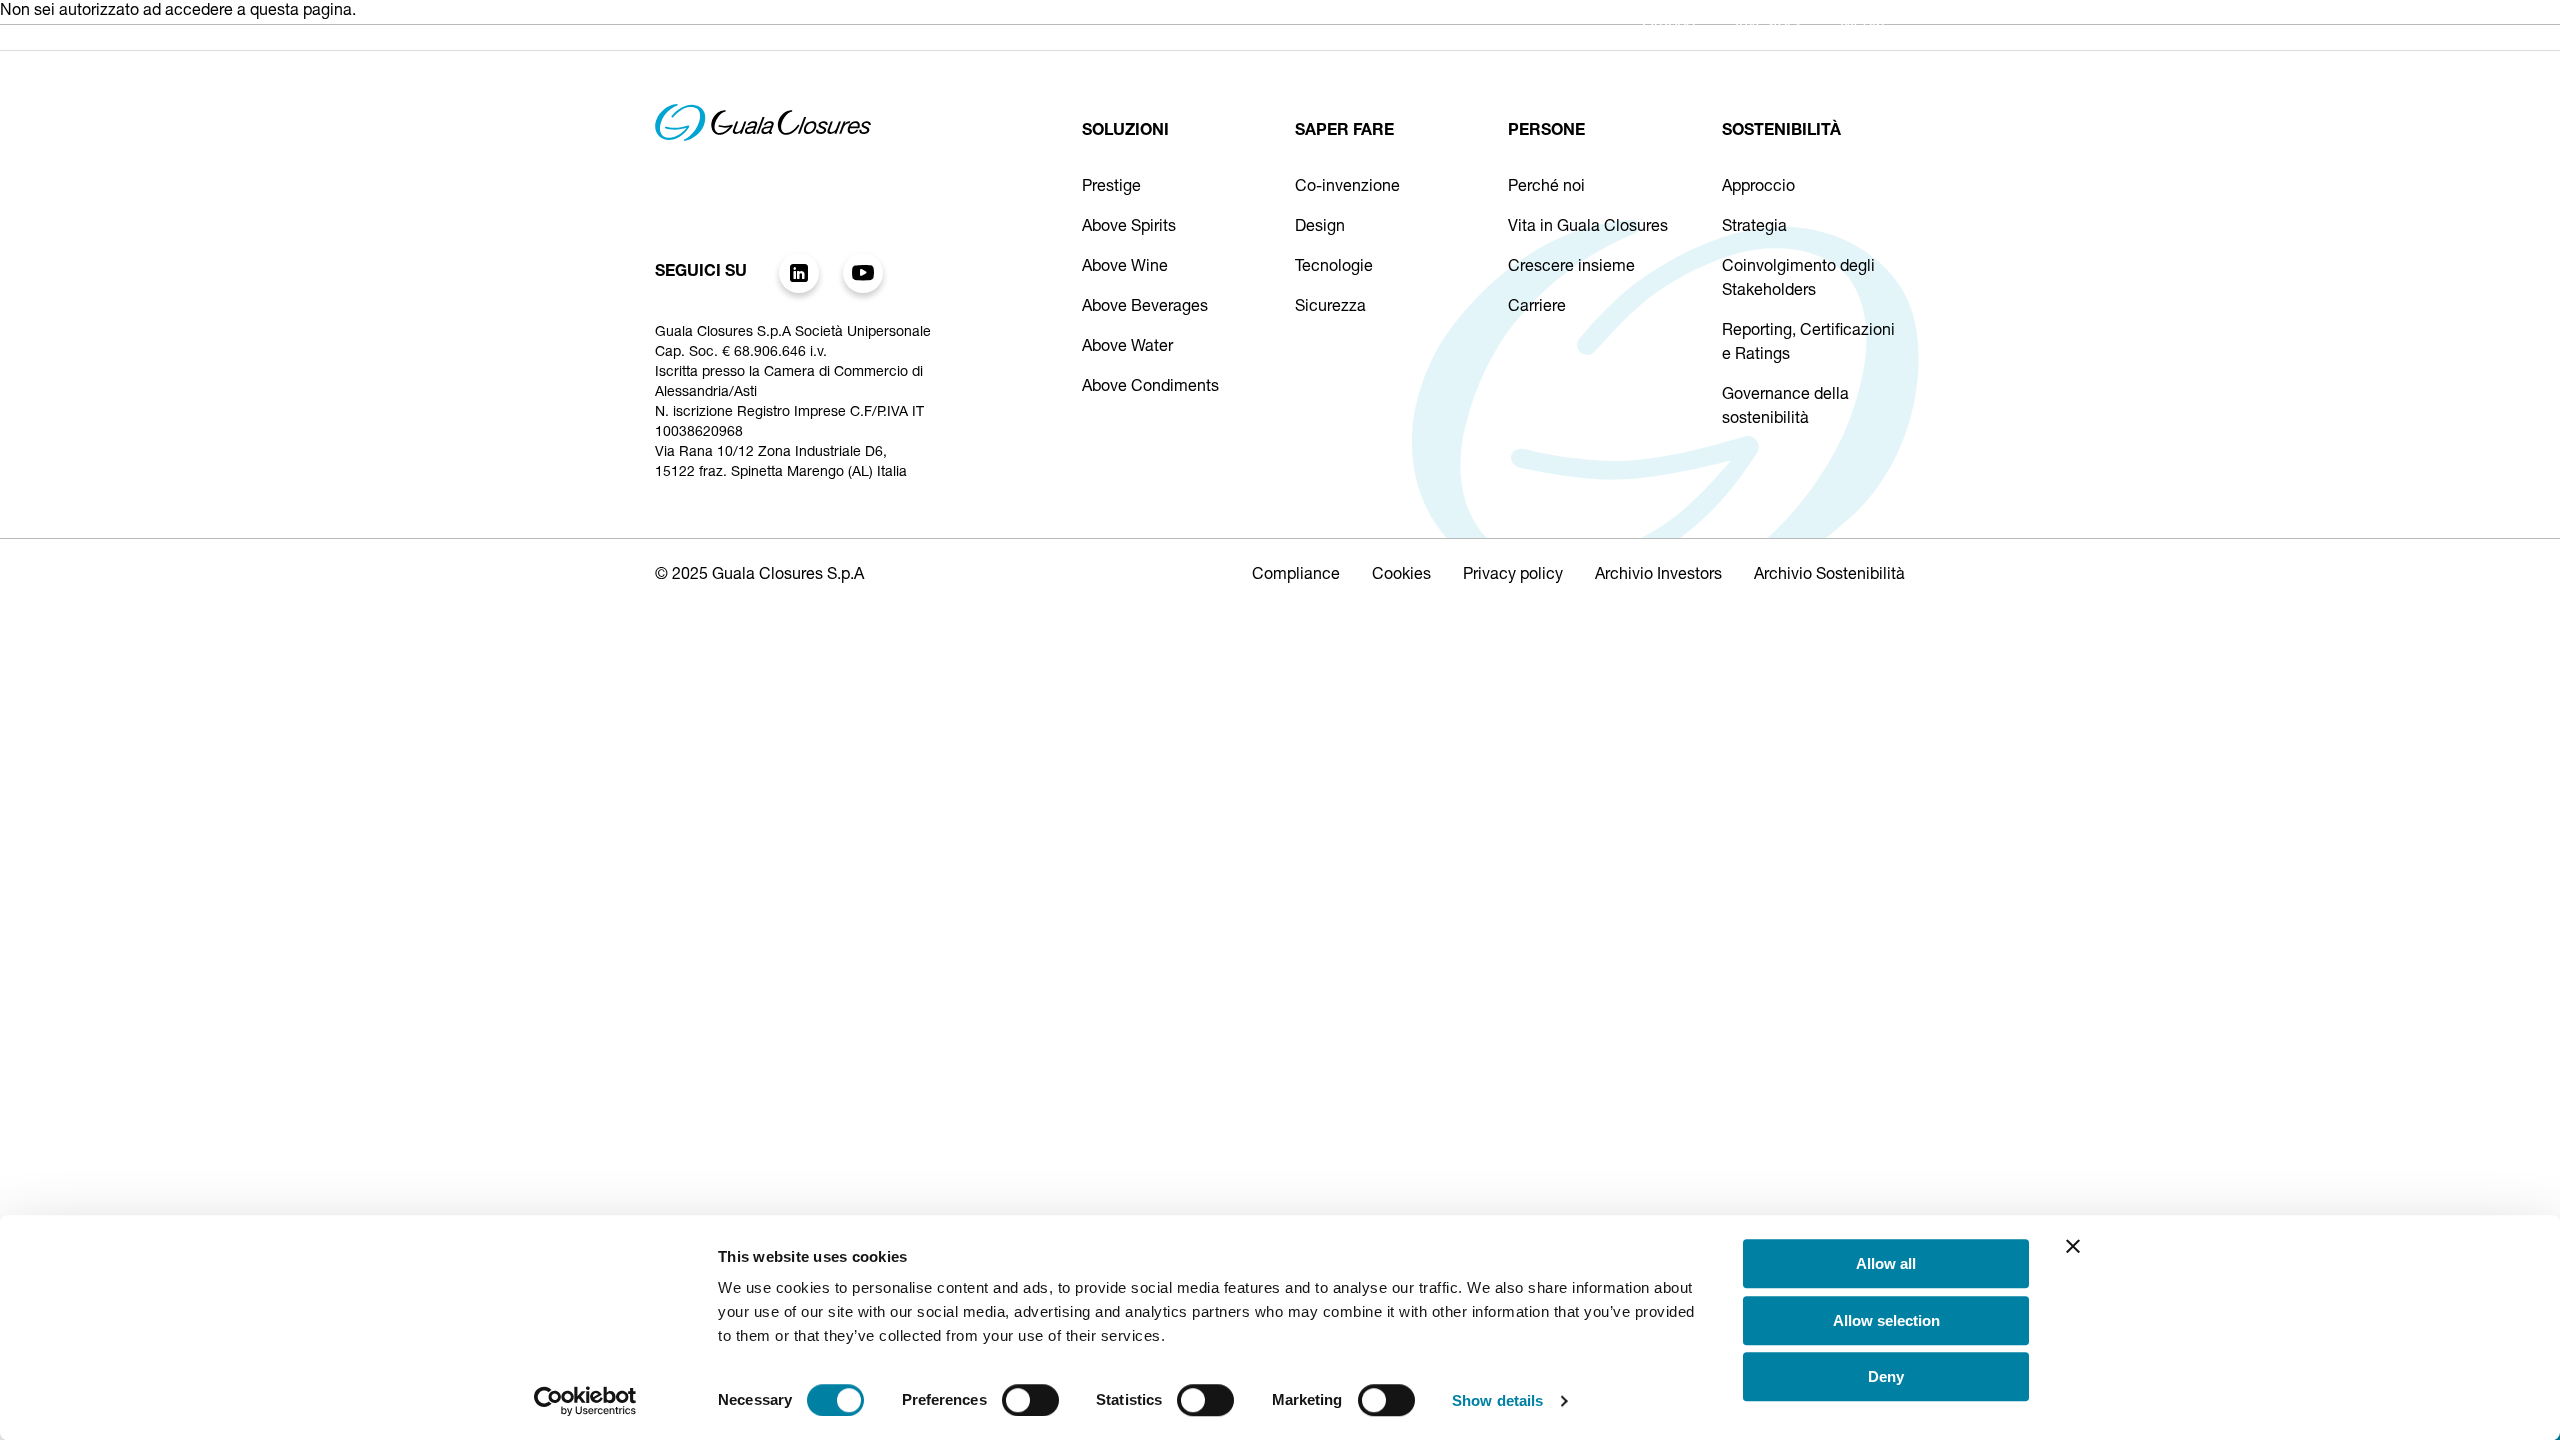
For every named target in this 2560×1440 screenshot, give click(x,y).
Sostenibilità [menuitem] (1613, 83)
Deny (1886, 1376)
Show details (1497, 1400)
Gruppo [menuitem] (1668, 25)
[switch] (1030, 1400)
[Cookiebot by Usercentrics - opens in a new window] (585, 1401)
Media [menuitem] (1862, 25)
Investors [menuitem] (1767, 25)
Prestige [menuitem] (994, 83)
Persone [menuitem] (1479, 83)
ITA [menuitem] (1851, 85)
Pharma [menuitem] (1112, 83)
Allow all (1886, 1263)
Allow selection (1886, 1320)
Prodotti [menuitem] (1228, 83)
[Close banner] (2073, 1246)
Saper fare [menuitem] (1353, 83)
